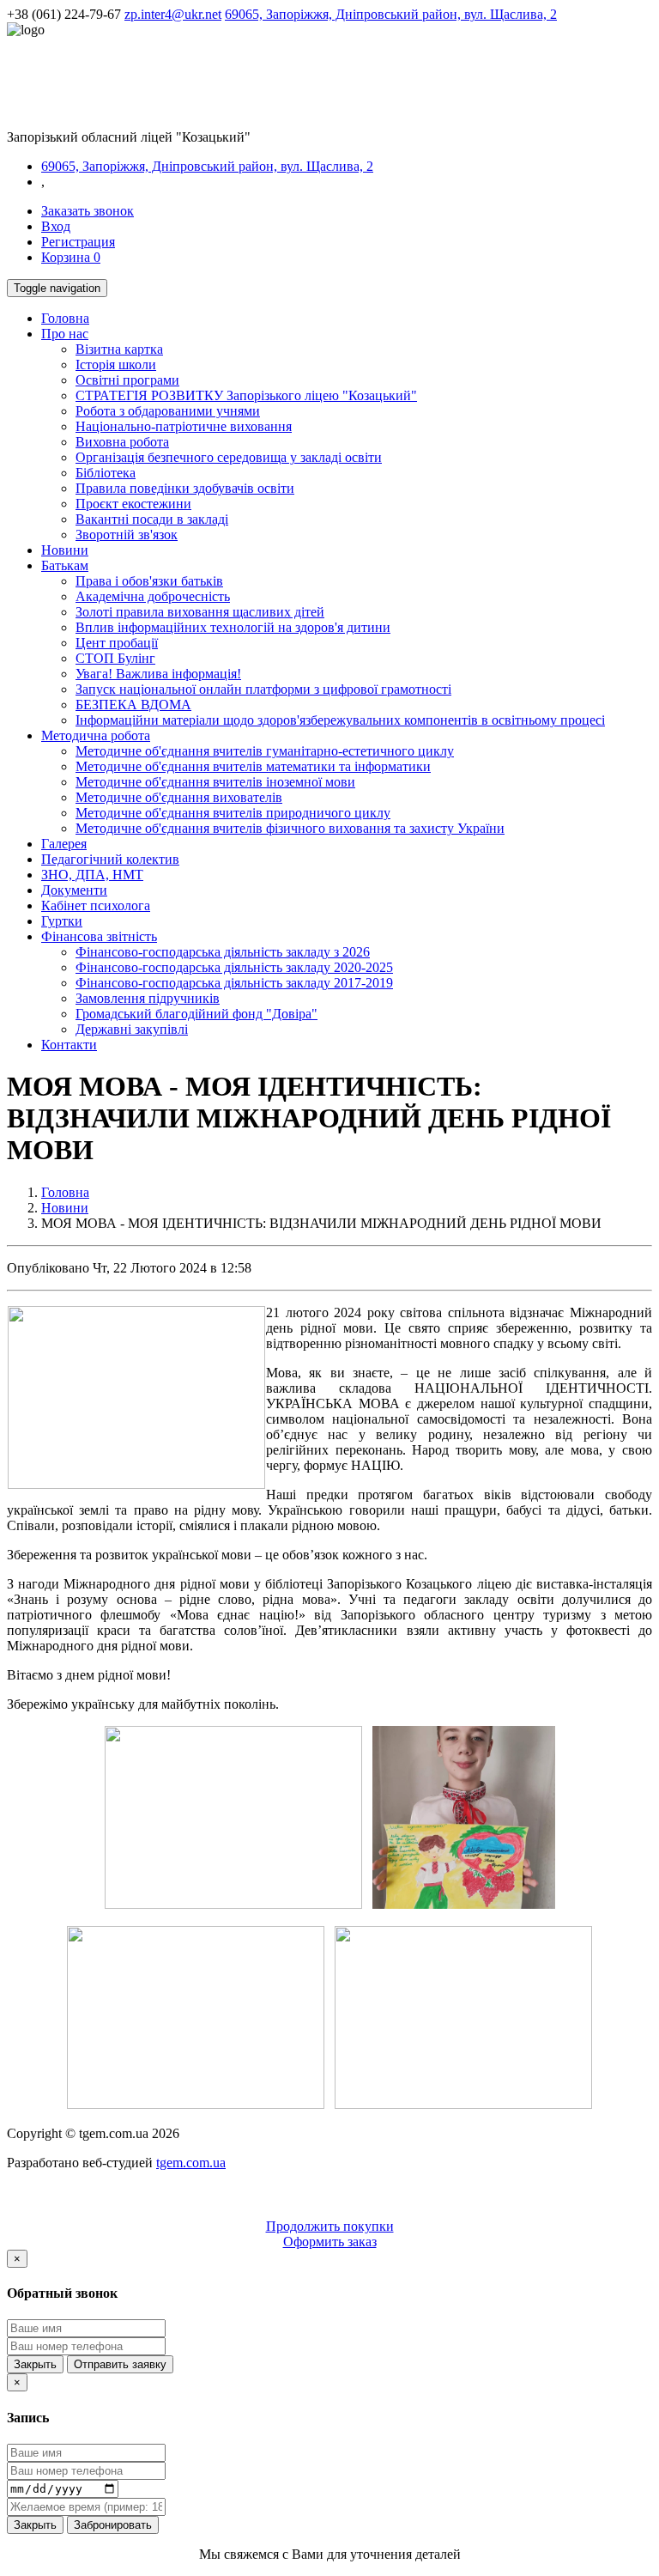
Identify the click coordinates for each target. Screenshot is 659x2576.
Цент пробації (117, 643)
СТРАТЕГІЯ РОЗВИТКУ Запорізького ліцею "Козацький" (246, 395)
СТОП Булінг (115, 658)
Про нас (65, 334)
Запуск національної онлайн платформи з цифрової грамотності (263, 689)
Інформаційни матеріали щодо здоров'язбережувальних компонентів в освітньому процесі (340, 720)
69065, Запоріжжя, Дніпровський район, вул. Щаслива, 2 (391, 14)
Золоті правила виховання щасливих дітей (200, 612)
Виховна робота (122, 442)
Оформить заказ (330, 2242)
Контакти (69, 1045)
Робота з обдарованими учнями (168, 411)
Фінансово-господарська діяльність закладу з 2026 (223, 952)
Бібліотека (106, 473)
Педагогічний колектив (110, 859)
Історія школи (116, 365)
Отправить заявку (120, 2364)
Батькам (65, 565)
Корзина (71, 257)
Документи (74, 890)
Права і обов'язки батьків (149, 581)
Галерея (64, 844)
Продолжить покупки (330, 2226)
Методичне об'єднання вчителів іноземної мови (215, 782)
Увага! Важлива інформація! (158, 674)
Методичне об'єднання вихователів (179, 797)
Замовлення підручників (148, 998)
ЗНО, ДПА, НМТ (92, 875)
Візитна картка (119, 349)
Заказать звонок (88, 211)
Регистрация (78, 242)
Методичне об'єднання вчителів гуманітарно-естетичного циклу (265, 751)
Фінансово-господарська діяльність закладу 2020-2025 (234, 967)
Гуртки (62, 921)
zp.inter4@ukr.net (173, 14)
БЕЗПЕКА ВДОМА (133, 705)
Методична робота (96, 735)
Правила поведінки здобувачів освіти (185, 488)
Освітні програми (127, 380)
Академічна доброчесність (153, 596)
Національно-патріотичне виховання (184, 426)
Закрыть (35, 2364)
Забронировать (113, 2525)
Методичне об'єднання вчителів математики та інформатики (253, 766)
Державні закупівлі (132, 1029)
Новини (65, 550)
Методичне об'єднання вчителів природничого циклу (233, 813)
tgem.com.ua (191, 2163)
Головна (65, 318)
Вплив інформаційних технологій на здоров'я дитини (233, 627)
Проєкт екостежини (133, 504)
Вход (56, 226)
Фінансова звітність (99, 936)
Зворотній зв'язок (127, 535)
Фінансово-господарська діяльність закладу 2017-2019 (234, 983)
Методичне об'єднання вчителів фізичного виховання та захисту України (290, 828)
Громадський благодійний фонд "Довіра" (196, 1014)
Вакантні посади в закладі (152, 519)
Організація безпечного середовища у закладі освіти (229, 457)
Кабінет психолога (96, 905)
